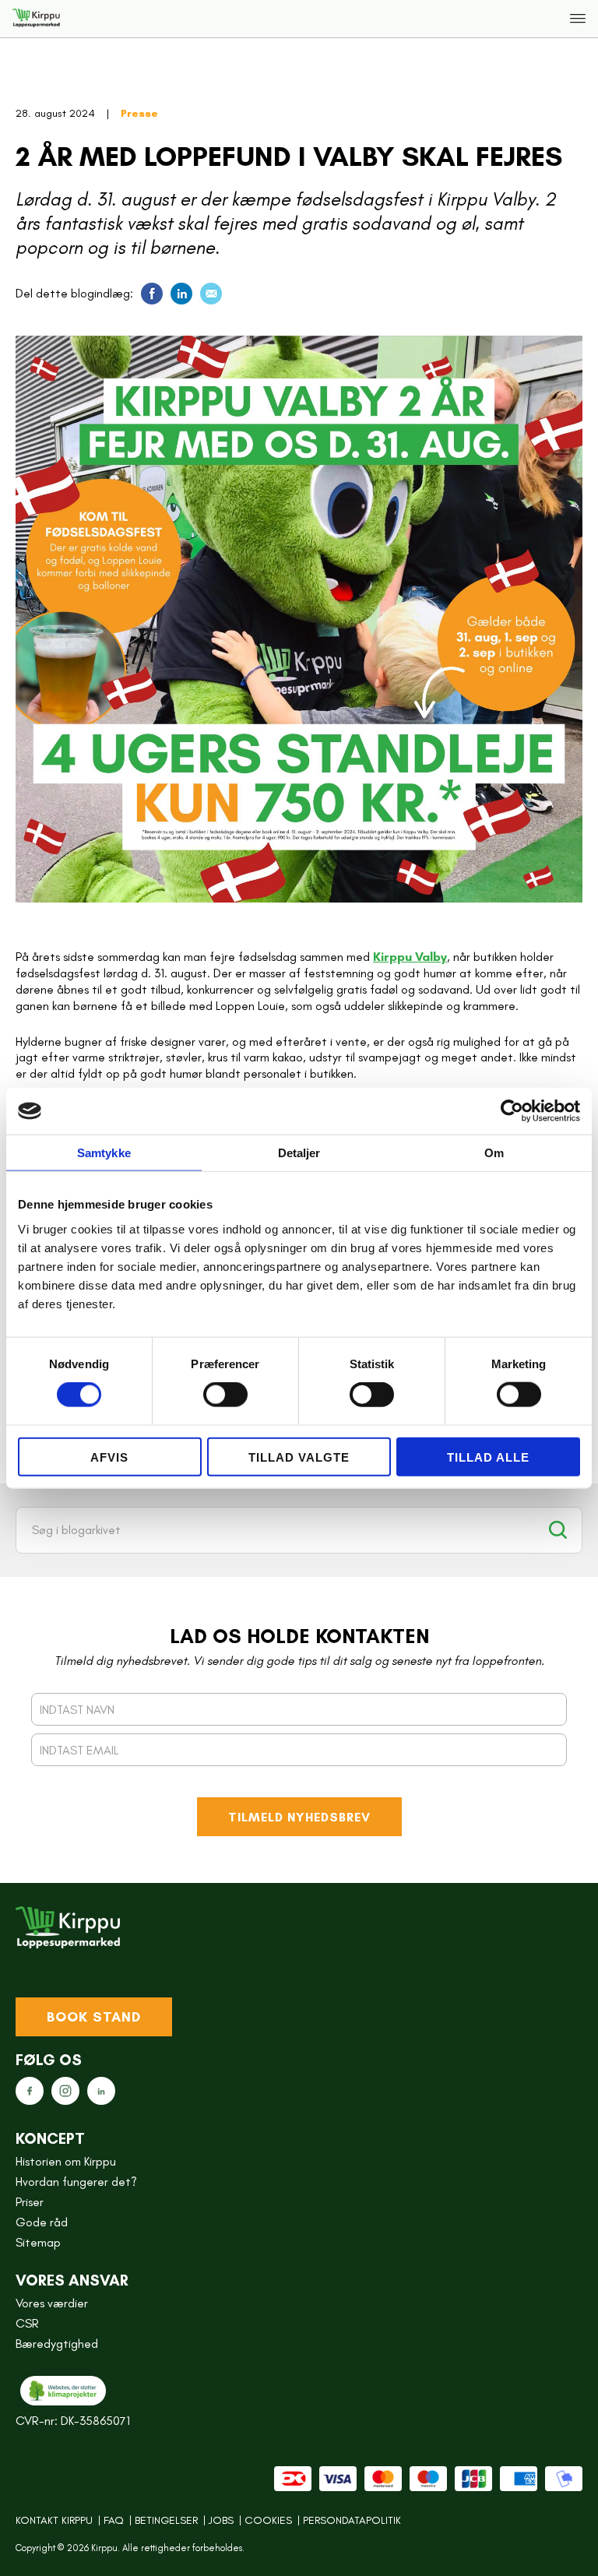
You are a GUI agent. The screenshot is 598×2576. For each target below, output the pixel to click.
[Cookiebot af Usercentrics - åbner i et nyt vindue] (512, 1111)
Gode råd (42, 2222)
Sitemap (38, 2243)
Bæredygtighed (57, 2344)
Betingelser (166, 2521)
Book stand (94, 2017)
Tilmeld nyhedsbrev (299, 1817)
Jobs (221, 2521)
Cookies (268, 2521)
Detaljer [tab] (299, 1153)
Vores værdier (52, 2303)
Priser (30, 2202)
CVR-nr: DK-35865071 (73, 2421)
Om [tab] (494, 1153)
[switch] (225, 1395)
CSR (27, 2324)
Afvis (109, 1457)
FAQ (114, 2521)
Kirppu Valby (410, 957)
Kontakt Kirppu (54, 2521)
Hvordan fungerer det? (76, 2182)
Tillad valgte (299, 1457)
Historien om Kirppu (66, 2162)
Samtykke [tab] (104, 1153)
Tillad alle (488, 1457)
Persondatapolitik (352, 2521)
